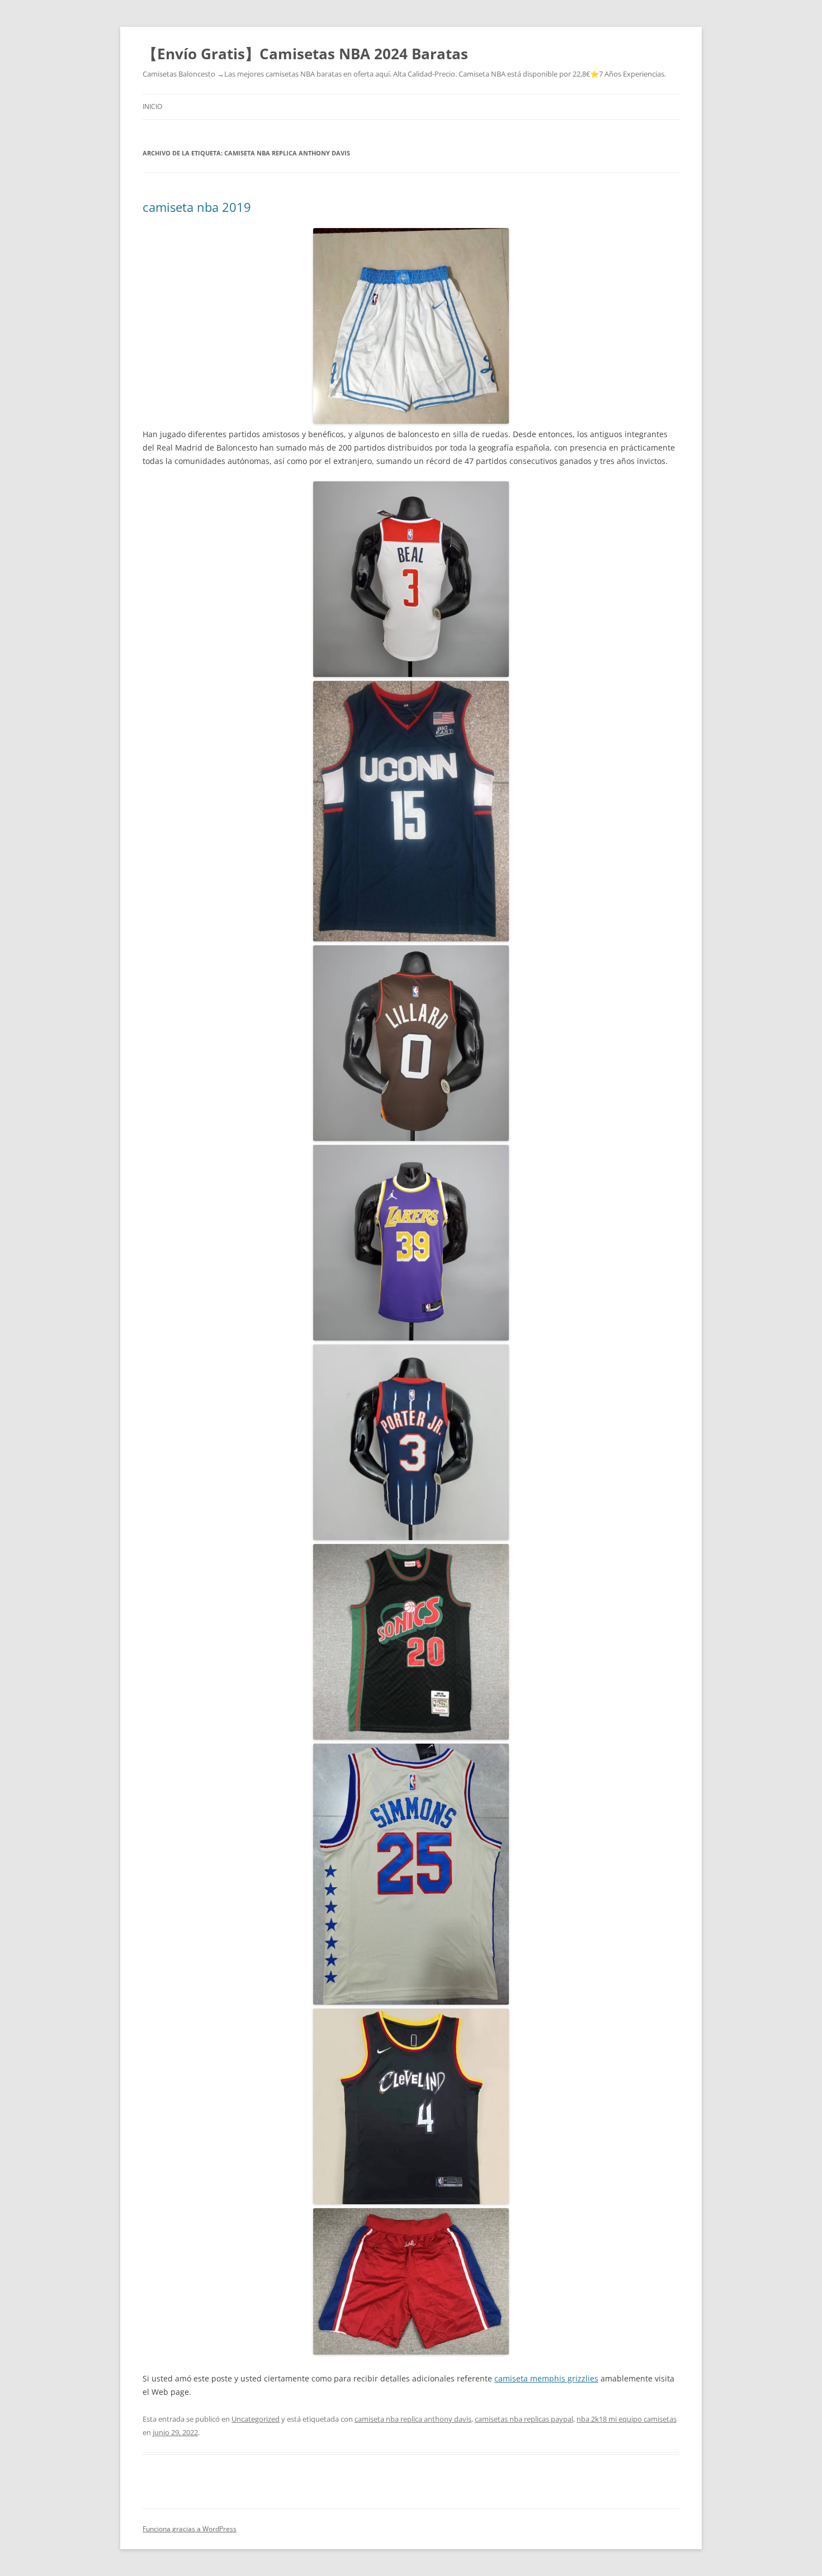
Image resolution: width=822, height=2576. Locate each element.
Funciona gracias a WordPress (190, 2529)
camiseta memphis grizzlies (546, 2378)
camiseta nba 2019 (197, 207)
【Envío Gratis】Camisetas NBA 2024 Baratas (305, 54)
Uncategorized (256, 2419)
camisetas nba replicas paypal (524, 2419)
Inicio (152, 106)
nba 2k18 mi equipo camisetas (627, 2419)
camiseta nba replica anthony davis (413, 2419)
